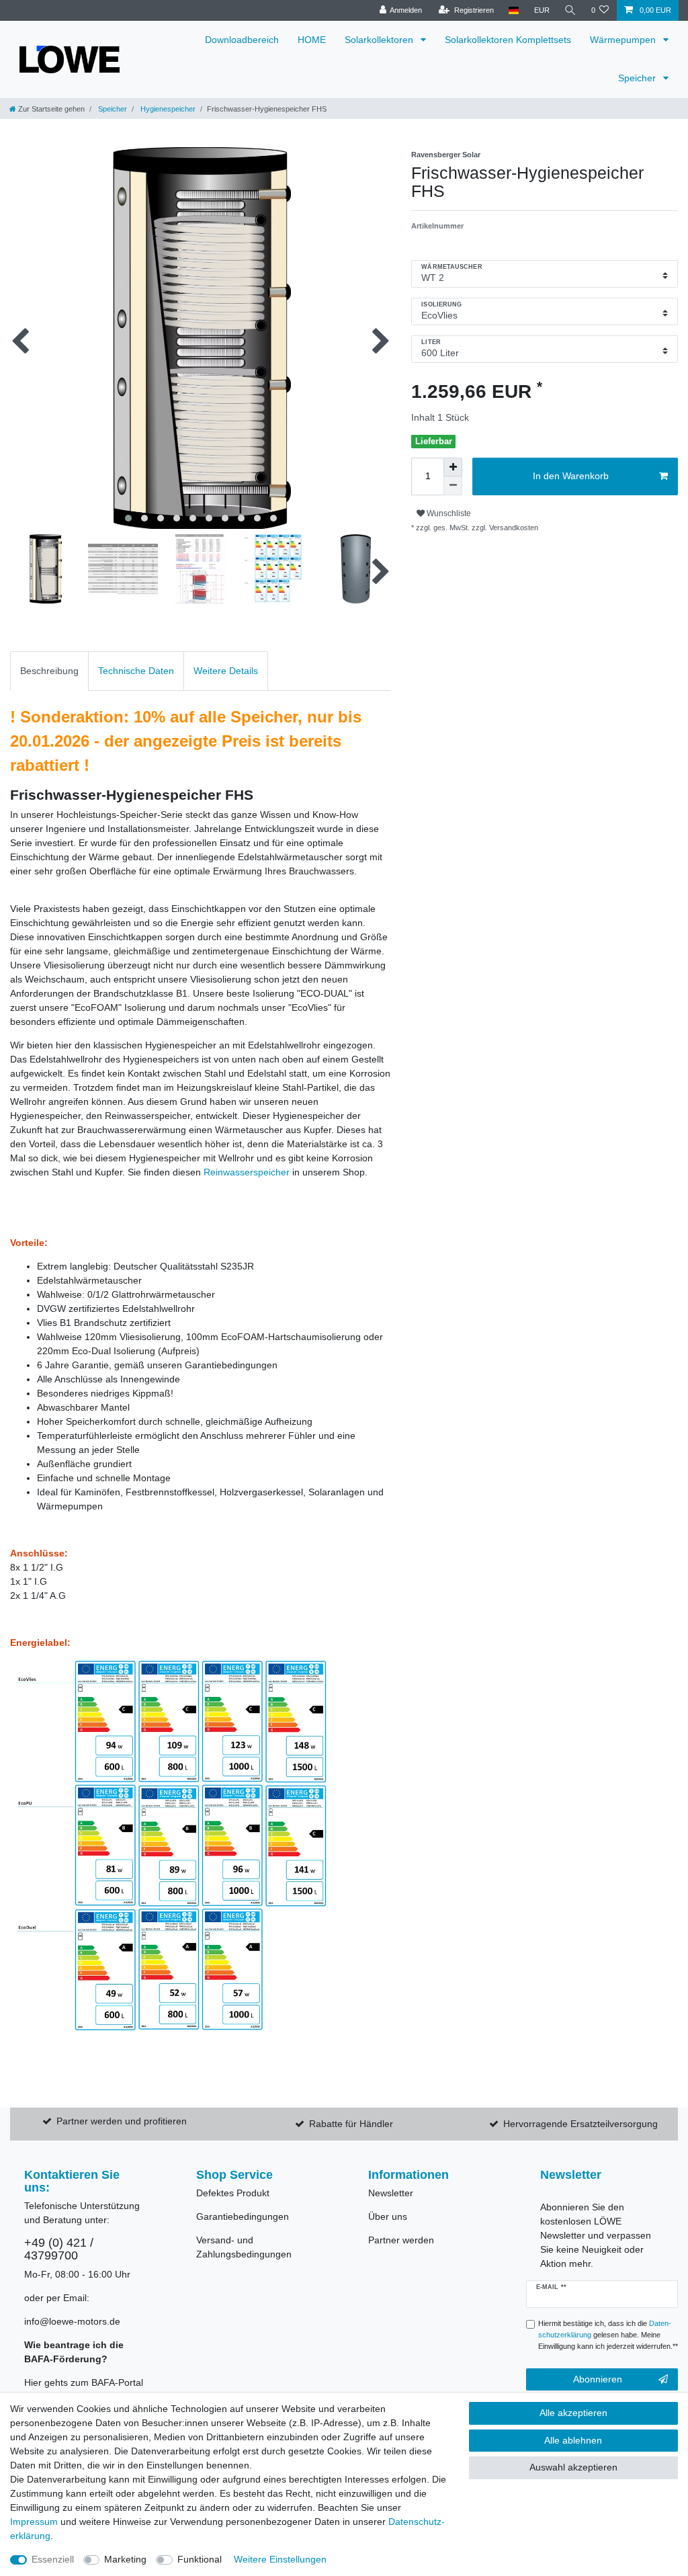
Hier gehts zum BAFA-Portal (84, 2382)
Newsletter (391, 2193)
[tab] (49, 671)
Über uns (388, 2216)
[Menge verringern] (453, 486)
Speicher (638, 78)
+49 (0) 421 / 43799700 (59, 2249)
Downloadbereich (242, 40)
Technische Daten (136, 671)
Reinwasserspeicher (247, 1172)
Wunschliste (448, 513)
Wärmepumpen (624, 40)
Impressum (34, 2522)
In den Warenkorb (571, 476)
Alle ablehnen (573, 2440)
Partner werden (401, 2240)
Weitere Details (226, 671)
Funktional (200, 2559)
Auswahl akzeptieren (573, 2467)
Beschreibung (49, 671)
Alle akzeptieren (573, 2413)
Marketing (125, 2559)
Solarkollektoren (380, 40)
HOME (312, 40)
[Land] (514, 10)
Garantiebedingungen (243, 2216)
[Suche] (570, 10)
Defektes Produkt (233, 2193)
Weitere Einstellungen (280, 2559)
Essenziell (53, 2559)
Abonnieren (598, 2379)
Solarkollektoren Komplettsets (508, 40)
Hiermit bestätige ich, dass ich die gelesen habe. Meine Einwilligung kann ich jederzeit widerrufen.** (608, 2335)
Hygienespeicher (167, 109)
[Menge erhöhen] (453, 467)
